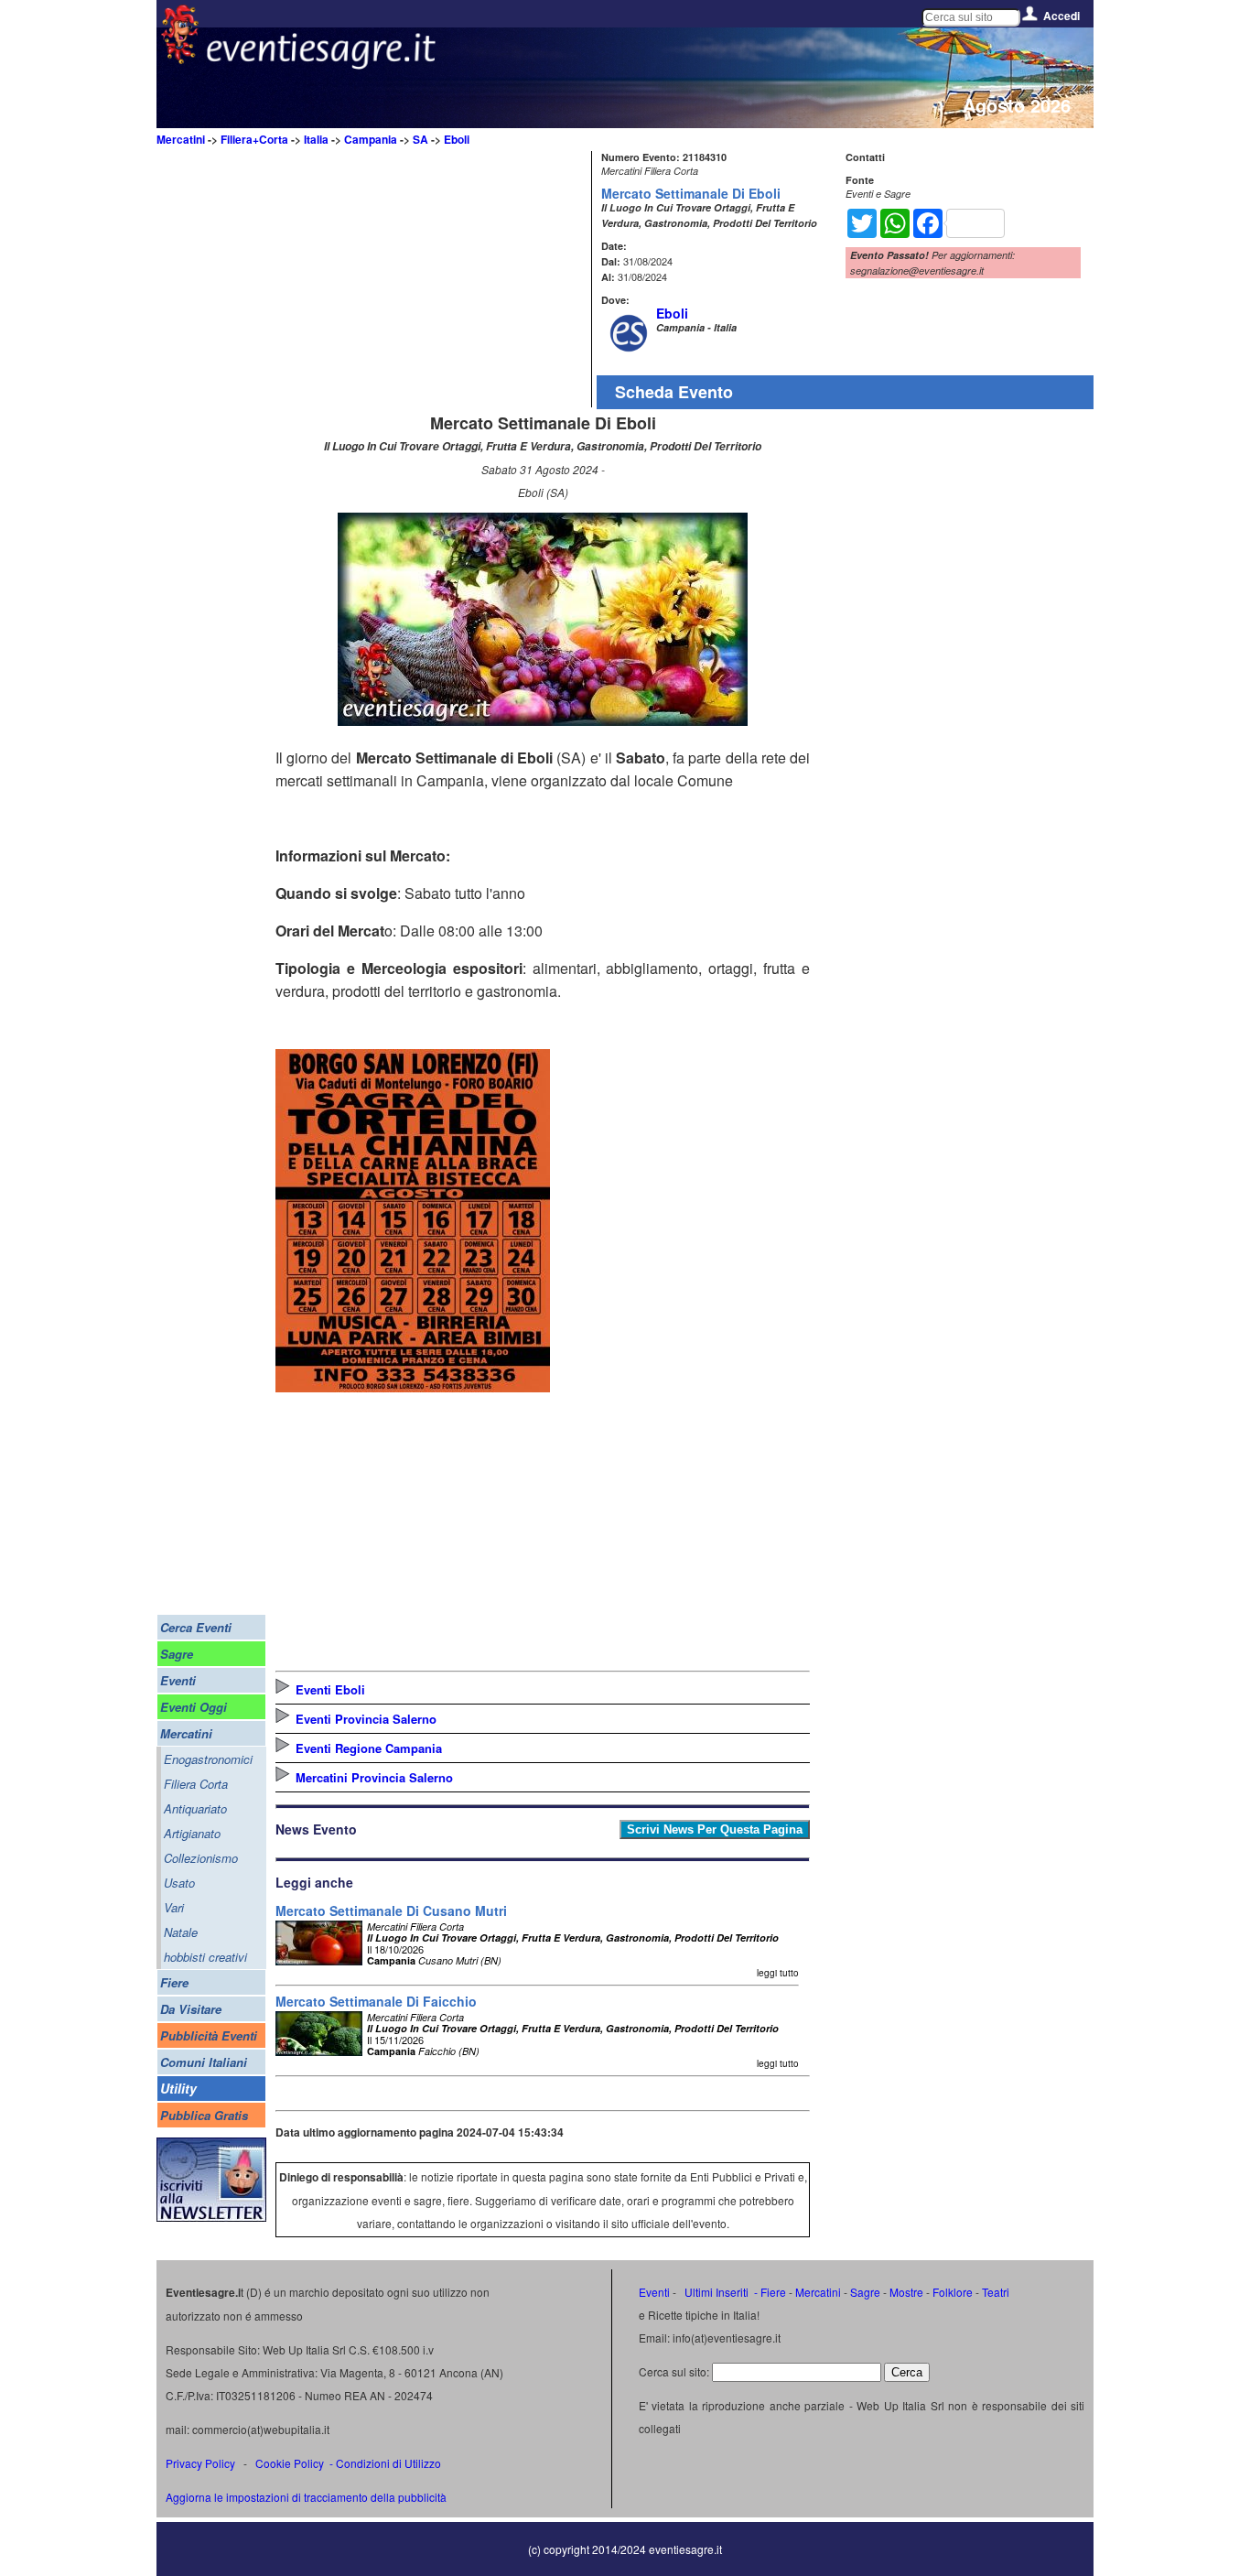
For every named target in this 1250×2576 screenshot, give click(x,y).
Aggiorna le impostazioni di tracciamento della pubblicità (306, 2497)
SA (420, 139)
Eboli (457, 139)
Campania (371, 139)
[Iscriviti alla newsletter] (211, 2217)
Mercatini (181, 139)
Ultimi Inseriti (715, 2292)
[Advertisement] (431, 279)
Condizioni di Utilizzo (388, 2463)
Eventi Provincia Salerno (366, 1719)
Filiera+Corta (254, 139)
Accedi (1061, 16)
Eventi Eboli (330, 1689)
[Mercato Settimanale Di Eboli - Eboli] (543, 720)
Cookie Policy (290, 2463)
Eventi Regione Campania (369, 1748)
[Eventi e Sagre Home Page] (180, 59)
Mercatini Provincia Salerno (374, 1777)
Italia (316, 139)
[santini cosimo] (413, 1386)
